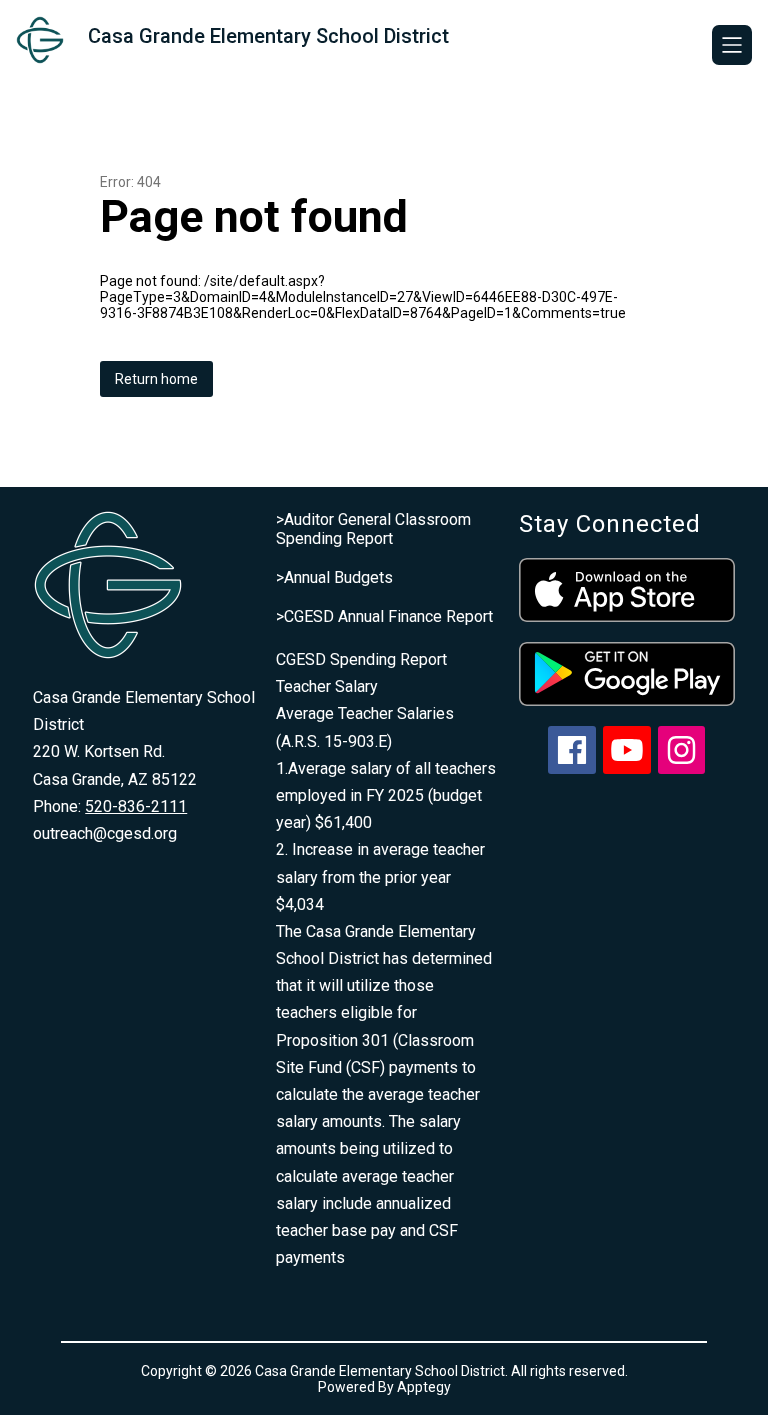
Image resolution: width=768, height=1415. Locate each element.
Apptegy (424, 1387)
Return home (156, 379)
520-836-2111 (136, 806)
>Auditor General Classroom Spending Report (373, 529)
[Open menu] (732, 45)
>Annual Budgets (334, 577)
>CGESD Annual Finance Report (384, 616)
